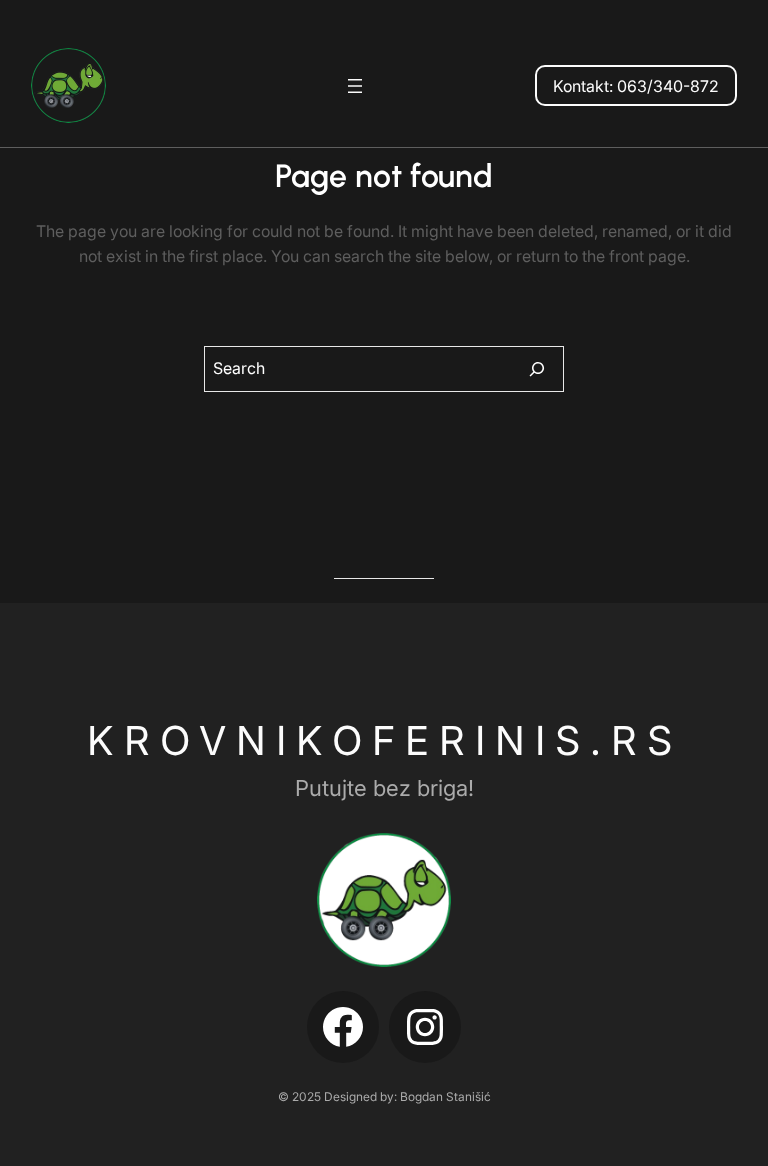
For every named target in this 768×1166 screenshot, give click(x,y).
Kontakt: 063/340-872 (636, 86)
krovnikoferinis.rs (384, 740)
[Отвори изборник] (355, 86)
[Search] (537, 369)
